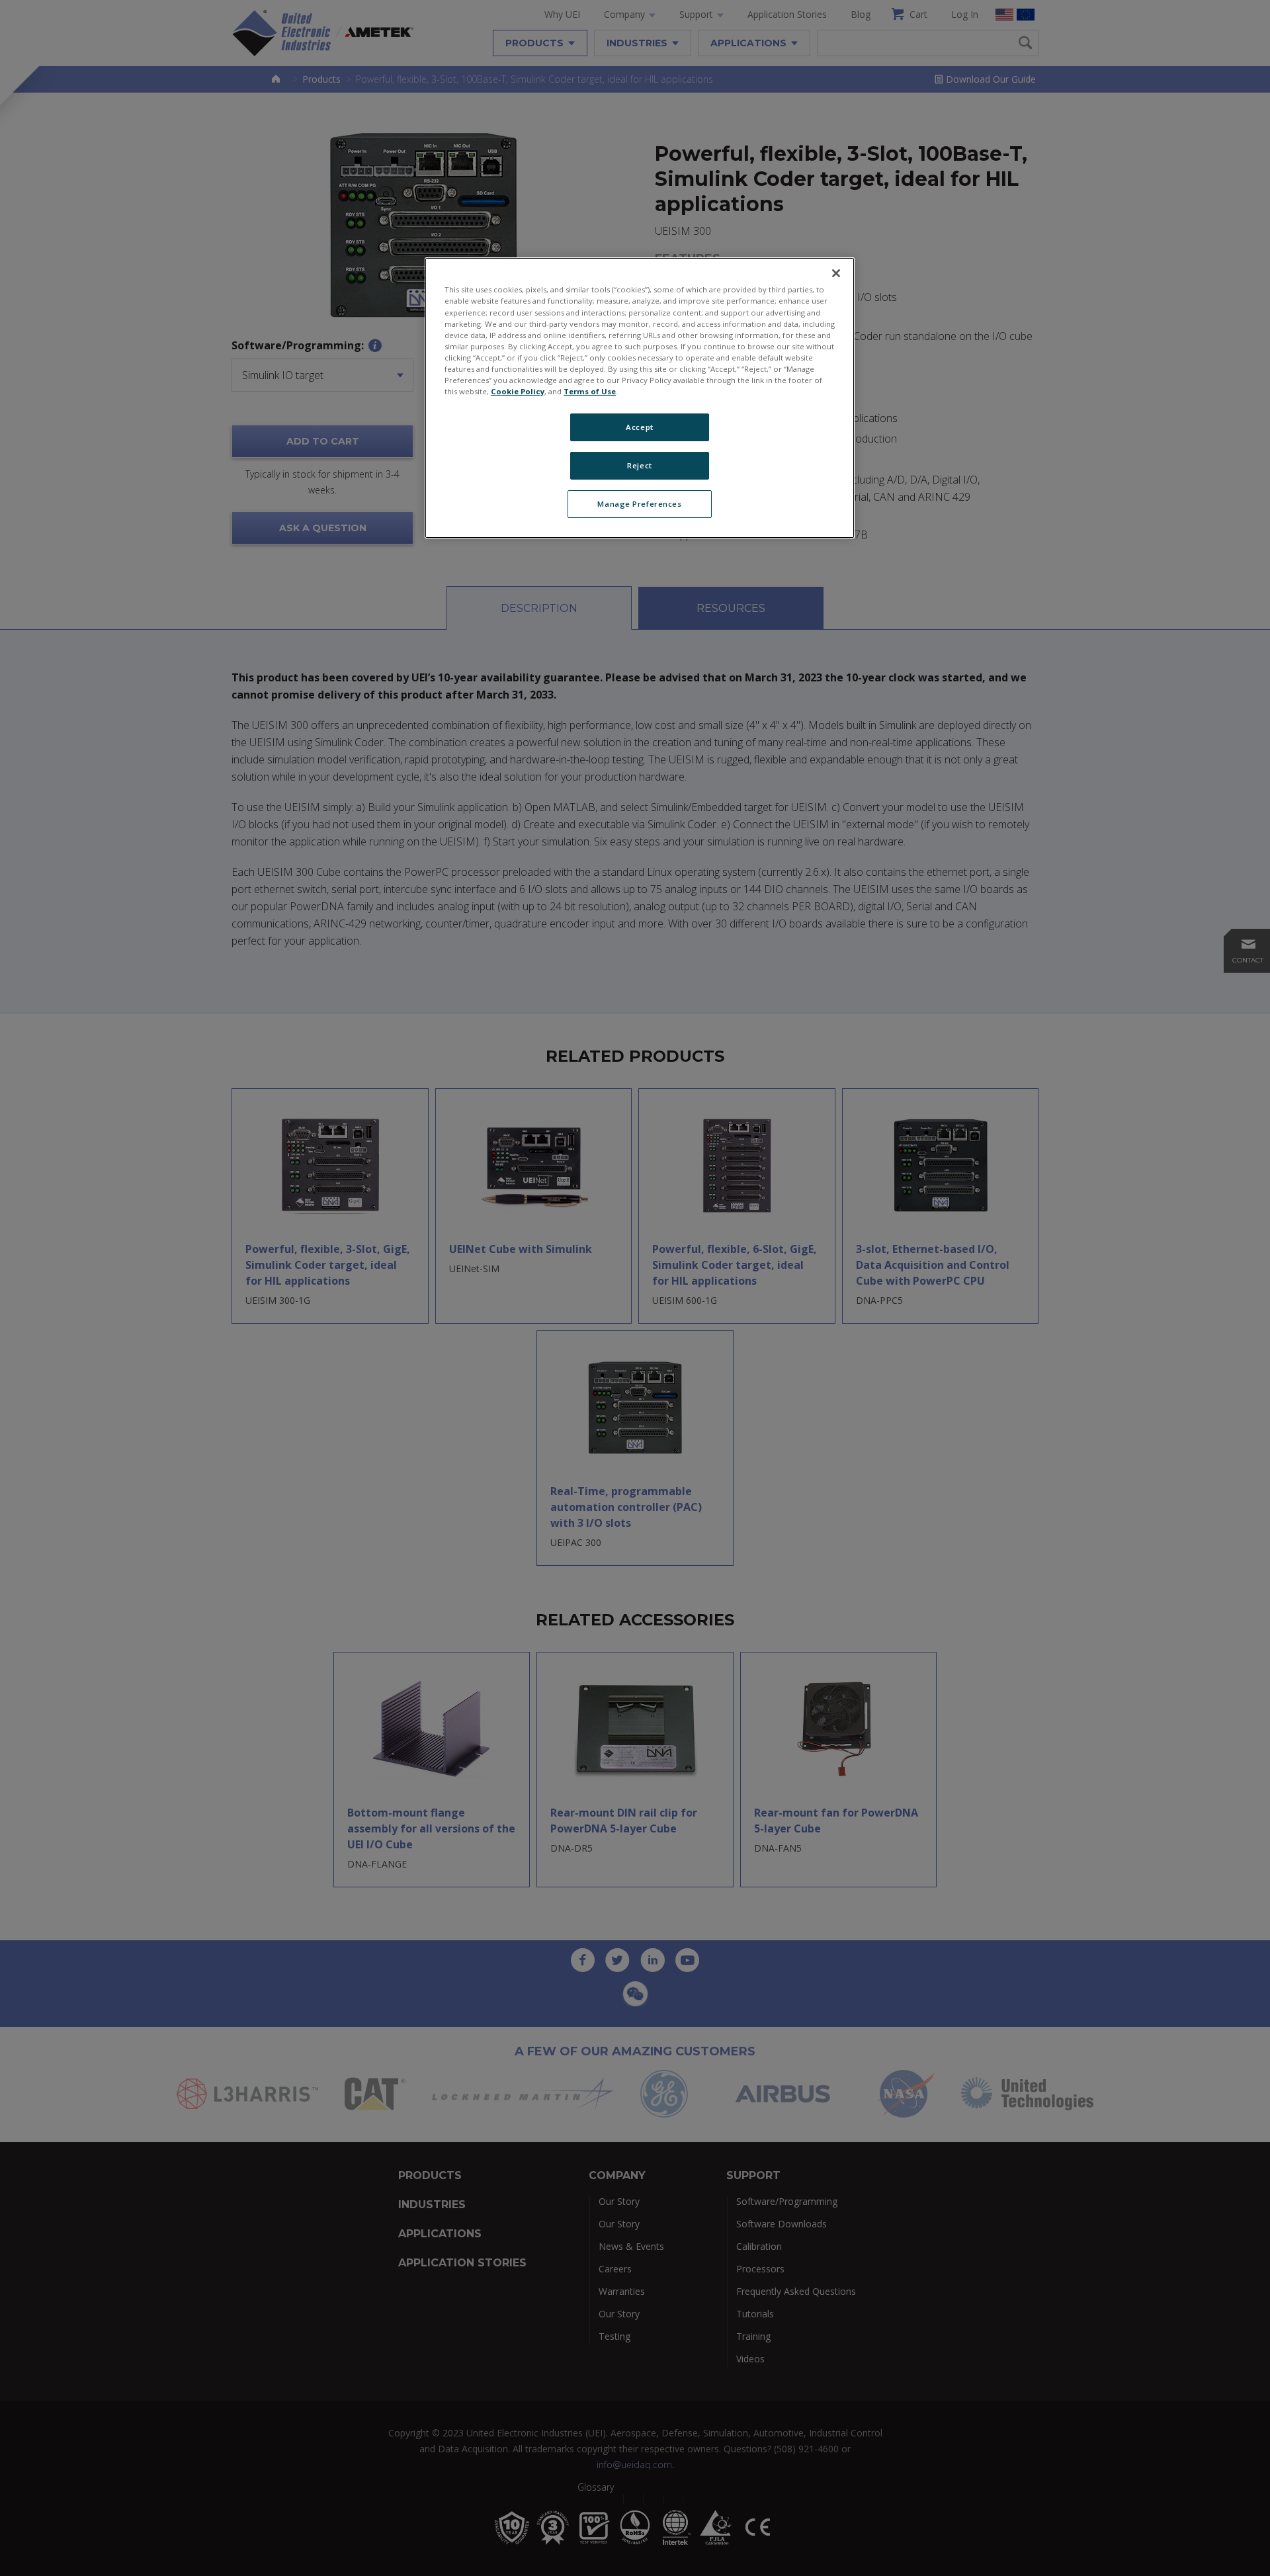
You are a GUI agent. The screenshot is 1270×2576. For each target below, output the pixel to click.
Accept (639, 427)
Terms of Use (590, 391)
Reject (639, 465)
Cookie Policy (518, 391)
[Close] (836, 273)
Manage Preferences (639, 504)
